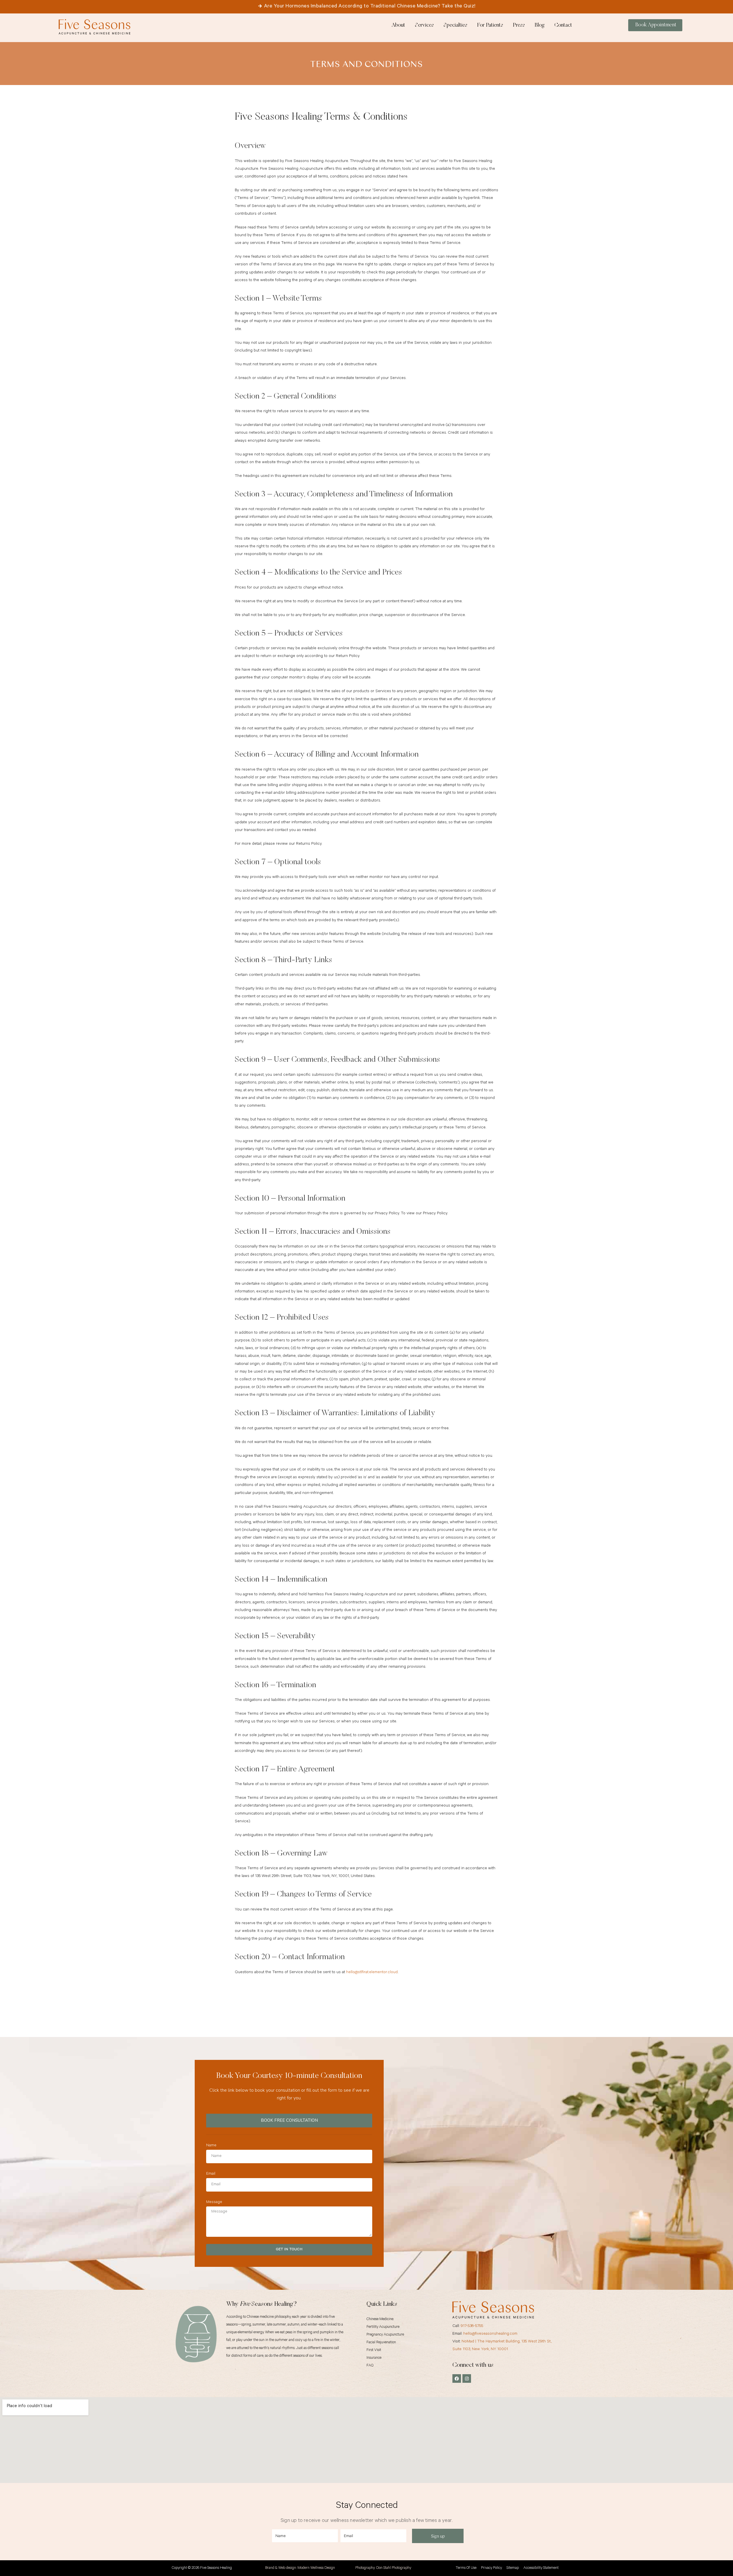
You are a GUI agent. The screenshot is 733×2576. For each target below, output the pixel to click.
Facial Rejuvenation (381, 2343)
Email (211, 2174)
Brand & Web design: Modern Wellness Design (300, 2568)
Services (424, 25)
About (398, 25)
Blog (540, 25)
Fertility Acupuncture (383, 2327)
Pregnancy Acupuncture (385, 2335)
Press (519, 25)
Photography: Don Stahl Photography (383, 2568)
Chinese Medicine (380, 2319)
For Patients (490, 25)
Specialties (455, 25)
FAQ (370, 2366)
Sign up (438, 2536)
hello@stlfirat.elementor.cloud (372, 1973)
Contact (563, 25)
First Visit (374, 2350)
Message (214, 2202)
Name (211, 2146)
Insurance (374, 2358)
